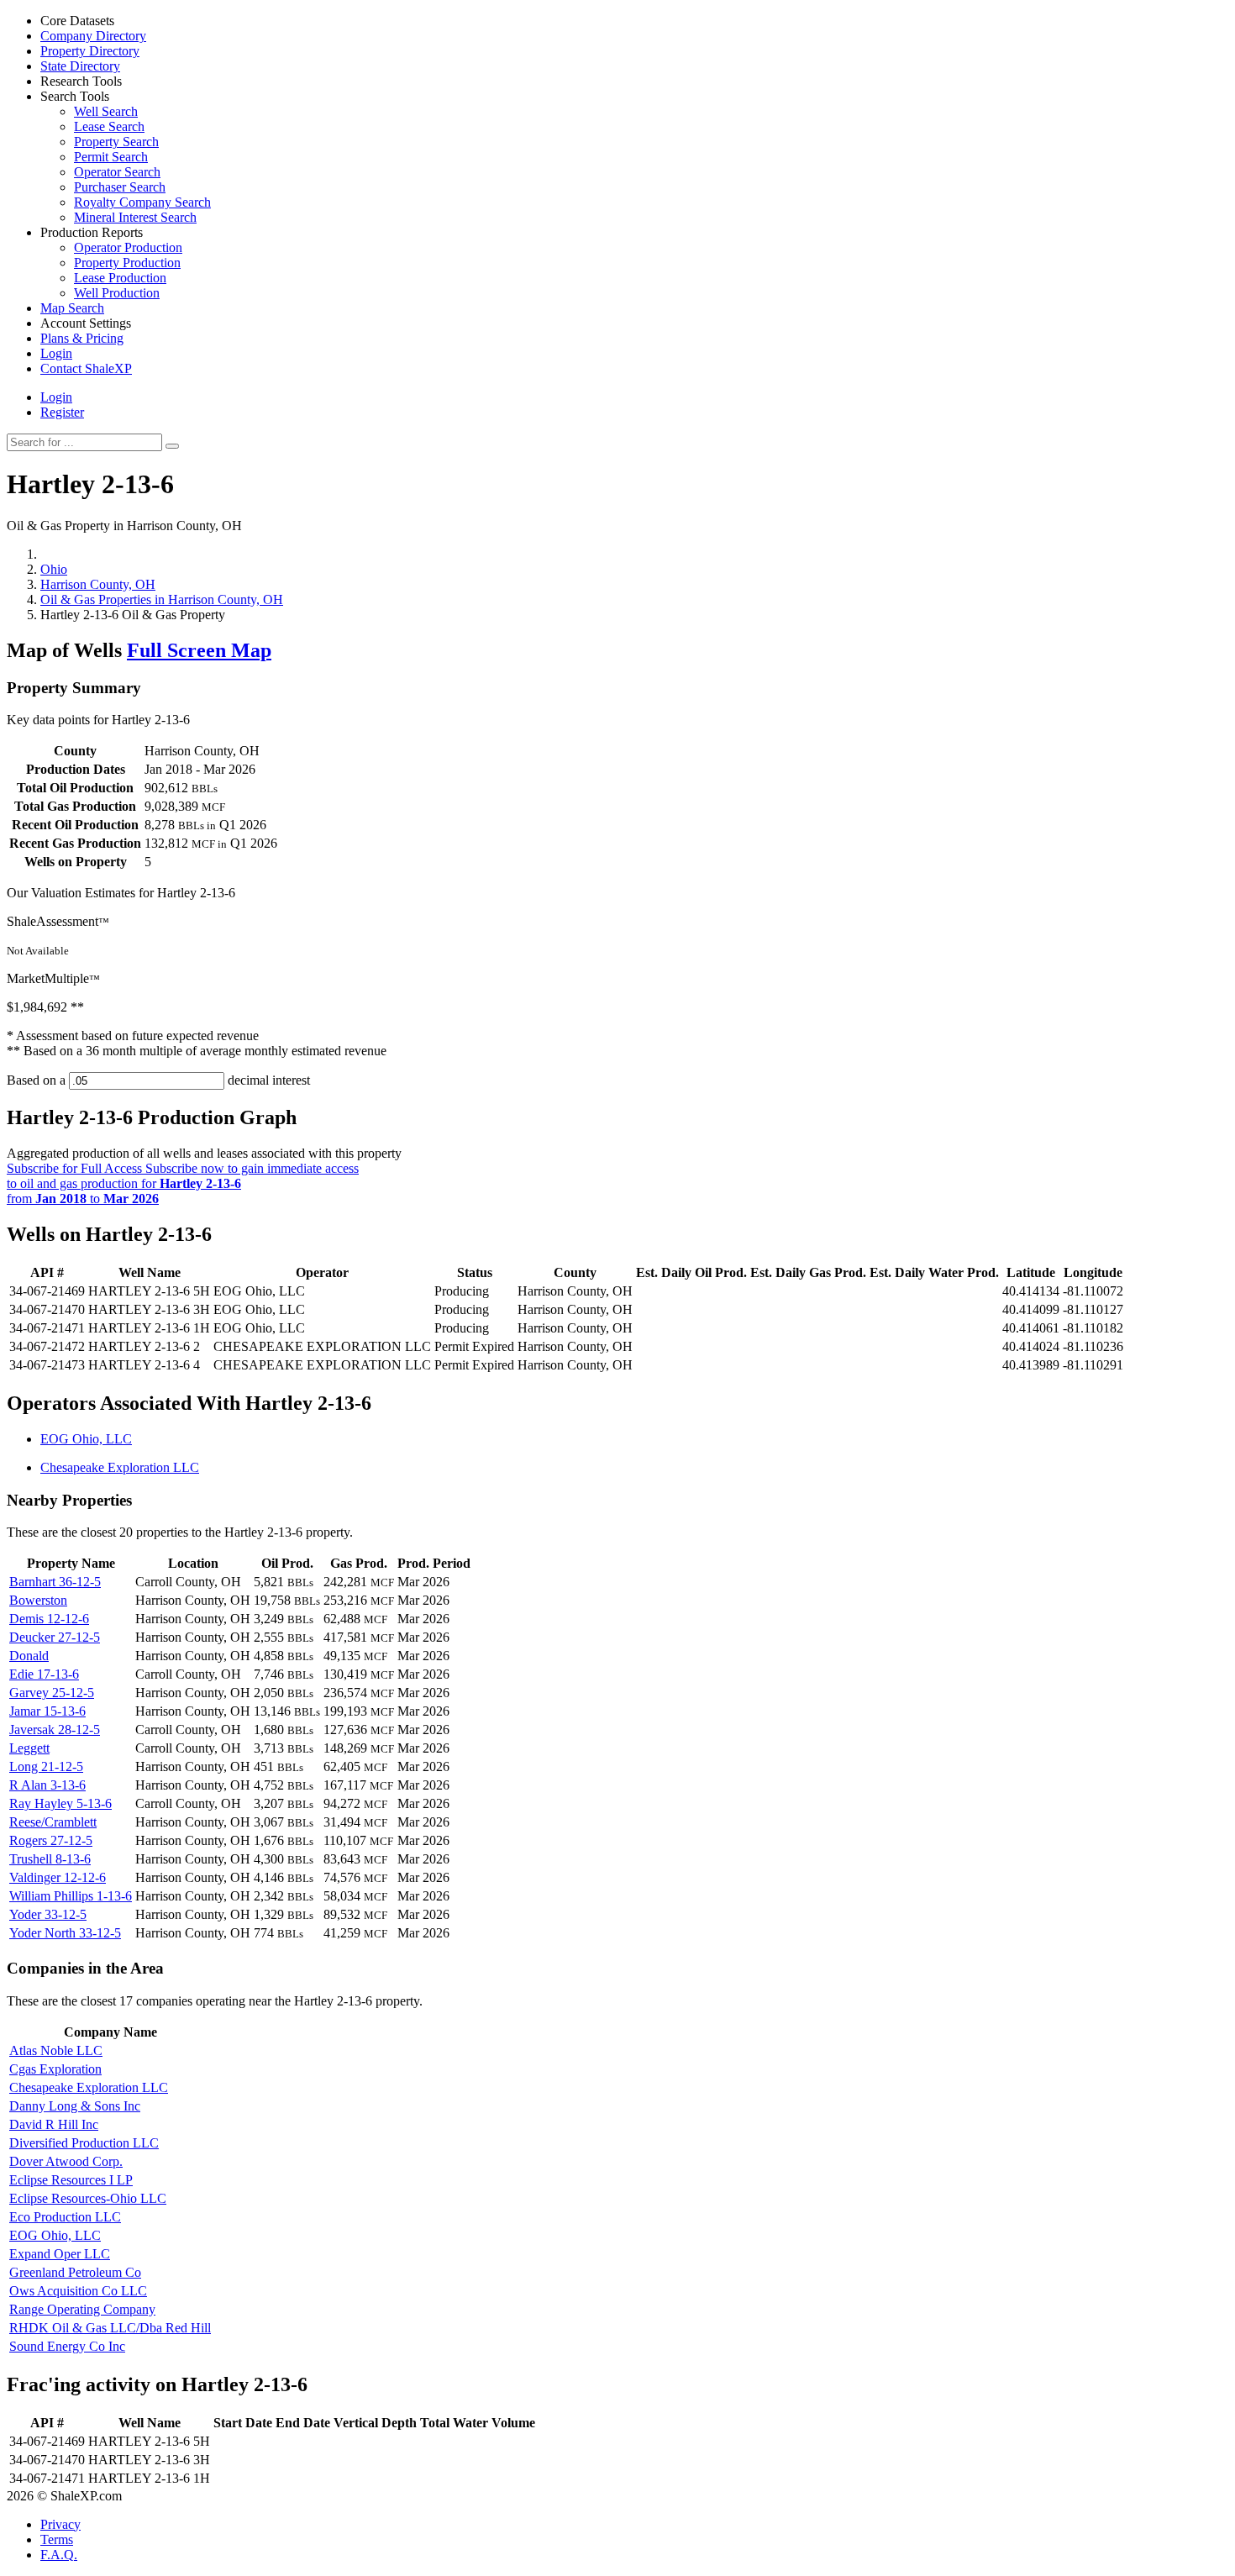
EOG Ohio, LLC (86, 1439)
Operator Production (128, 247)
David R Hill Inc (54, 2124)
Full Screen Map (199, 650)
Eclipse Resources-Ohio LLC (88, 2198)
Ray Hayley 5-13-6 (60, 1803)
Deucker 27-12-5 (55, 1637)
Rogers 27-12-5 (51, 1840)
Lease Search (109, 126)
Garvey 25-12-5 (52, 1693)
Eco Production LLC (65, 2217)
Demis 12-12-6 (49, 1619)
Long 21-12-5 (46, 1766)
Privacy (60, 2524)
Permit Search (111, 157)
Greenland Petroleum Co (75, 2272)
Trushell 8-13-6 (50, 1859)
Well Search (106, 111)
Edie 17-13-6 (44, 1674)
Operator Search (117, 172)
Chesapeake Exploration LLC (120, 1467)
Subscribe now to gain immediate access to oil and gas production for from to (183, 1183)
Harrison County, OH (98, 584)
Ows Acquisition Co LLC (78, 2291)
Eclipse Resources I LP (71, 2180)
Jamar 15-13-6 (47, 1711)
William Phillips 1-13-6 (71, 1896)
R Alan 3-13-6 (47, 1785)
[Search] (172, 446)
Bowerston (38, 1600)
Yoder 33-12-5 (48, 1914)
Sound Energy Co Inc (67, 2346)
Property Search (116, 142)
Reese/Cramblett (53, 1822)
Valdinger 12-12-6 (58, 1877)
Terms (57, 2539)
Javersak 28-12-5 (55, 1730)
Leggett (29, 1748)
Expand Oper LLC (60, 2254)
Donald (29, 1656)
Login (56, 397)
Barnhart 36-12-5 (55, 1582)
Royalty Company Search (142, 202)
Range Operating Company (82, 2309)
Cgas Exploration (55, 2069)
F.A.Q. (59, 2555)
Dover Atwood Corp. (66, 2161)
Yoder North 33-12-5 (65, 1933)
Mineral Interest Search (135, 217)
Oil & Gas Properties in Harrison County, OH (162, 599)
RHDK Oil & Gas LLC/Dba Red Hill (110, 2328)
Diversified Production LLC (84, 2143)
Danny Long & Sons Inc (75, 2106)
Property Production (127, 263)
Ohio (54, 569)
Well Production (117, 293)
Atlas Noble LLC (56, 2050)
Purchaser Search (120, 187)
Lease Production (120, 278)
